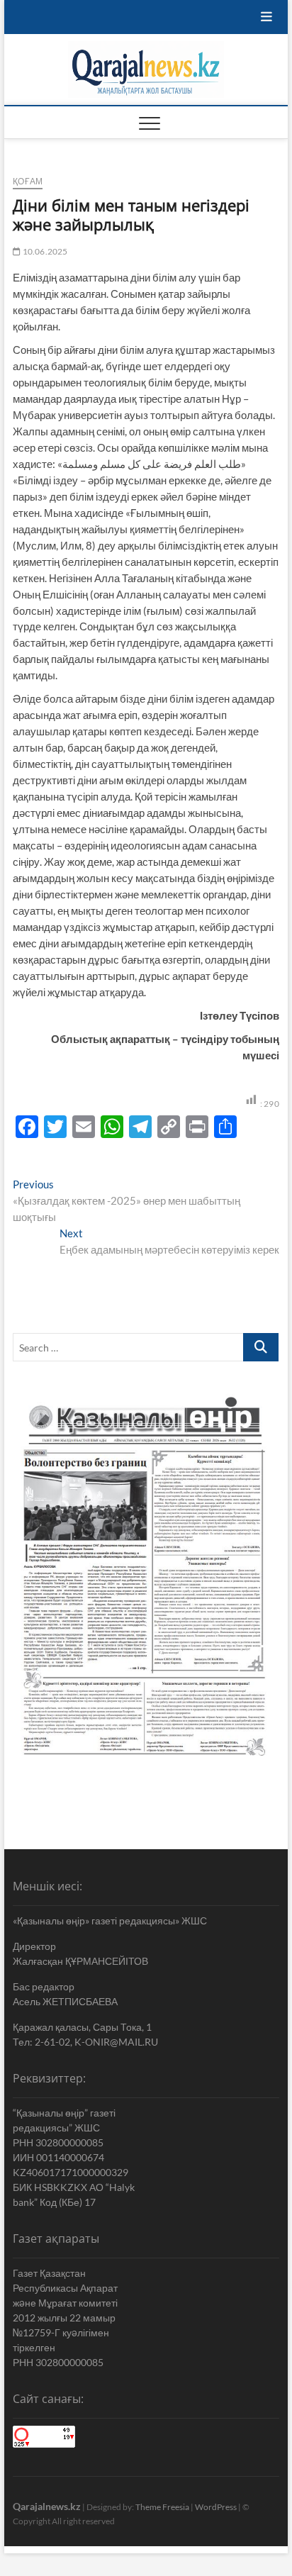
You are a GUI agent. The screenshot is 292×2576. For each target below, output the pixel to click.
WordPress (216, 2507)
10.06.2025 (44, 251)
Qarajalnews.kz (47, 2506)
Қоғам (28, 181)
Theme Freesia (162, 2507)
